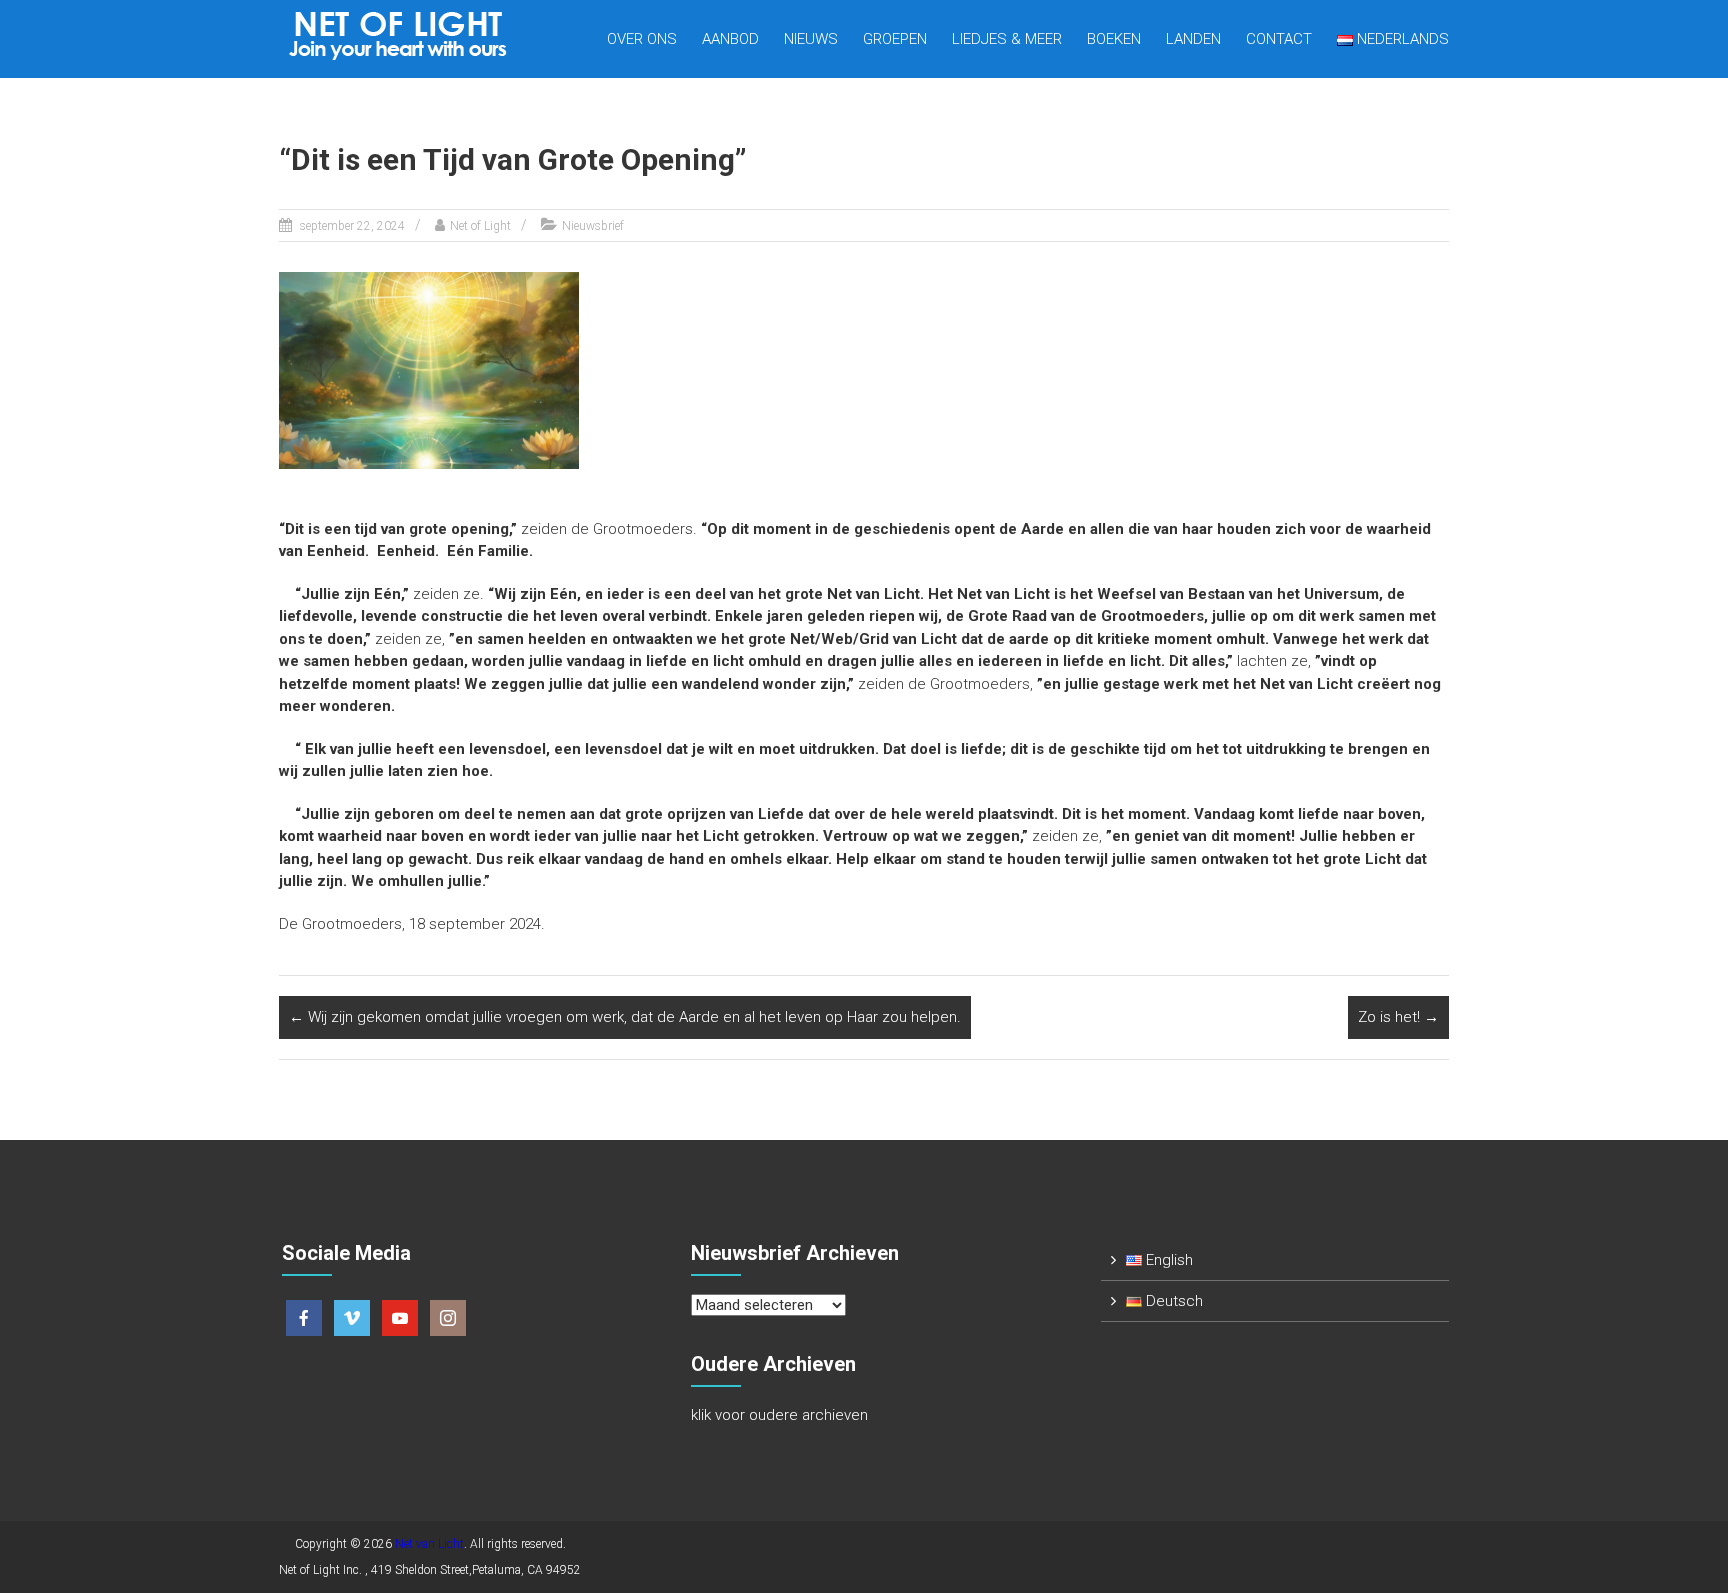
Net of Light (480, 226)
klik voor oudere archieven (779, 1415)
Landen (1193, 39)
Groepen (895, 39)
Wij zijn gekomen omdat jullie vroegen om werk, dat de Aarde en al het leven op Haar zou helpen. (625, 1017)
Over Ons (642, 39)
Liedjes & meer (1007, 39)
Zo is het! (1398, 1017)
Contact (1279, 39)
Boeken (1114, 39)
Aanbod (730, 39)
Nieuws (811, 39)
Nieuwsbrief (593, 226)
